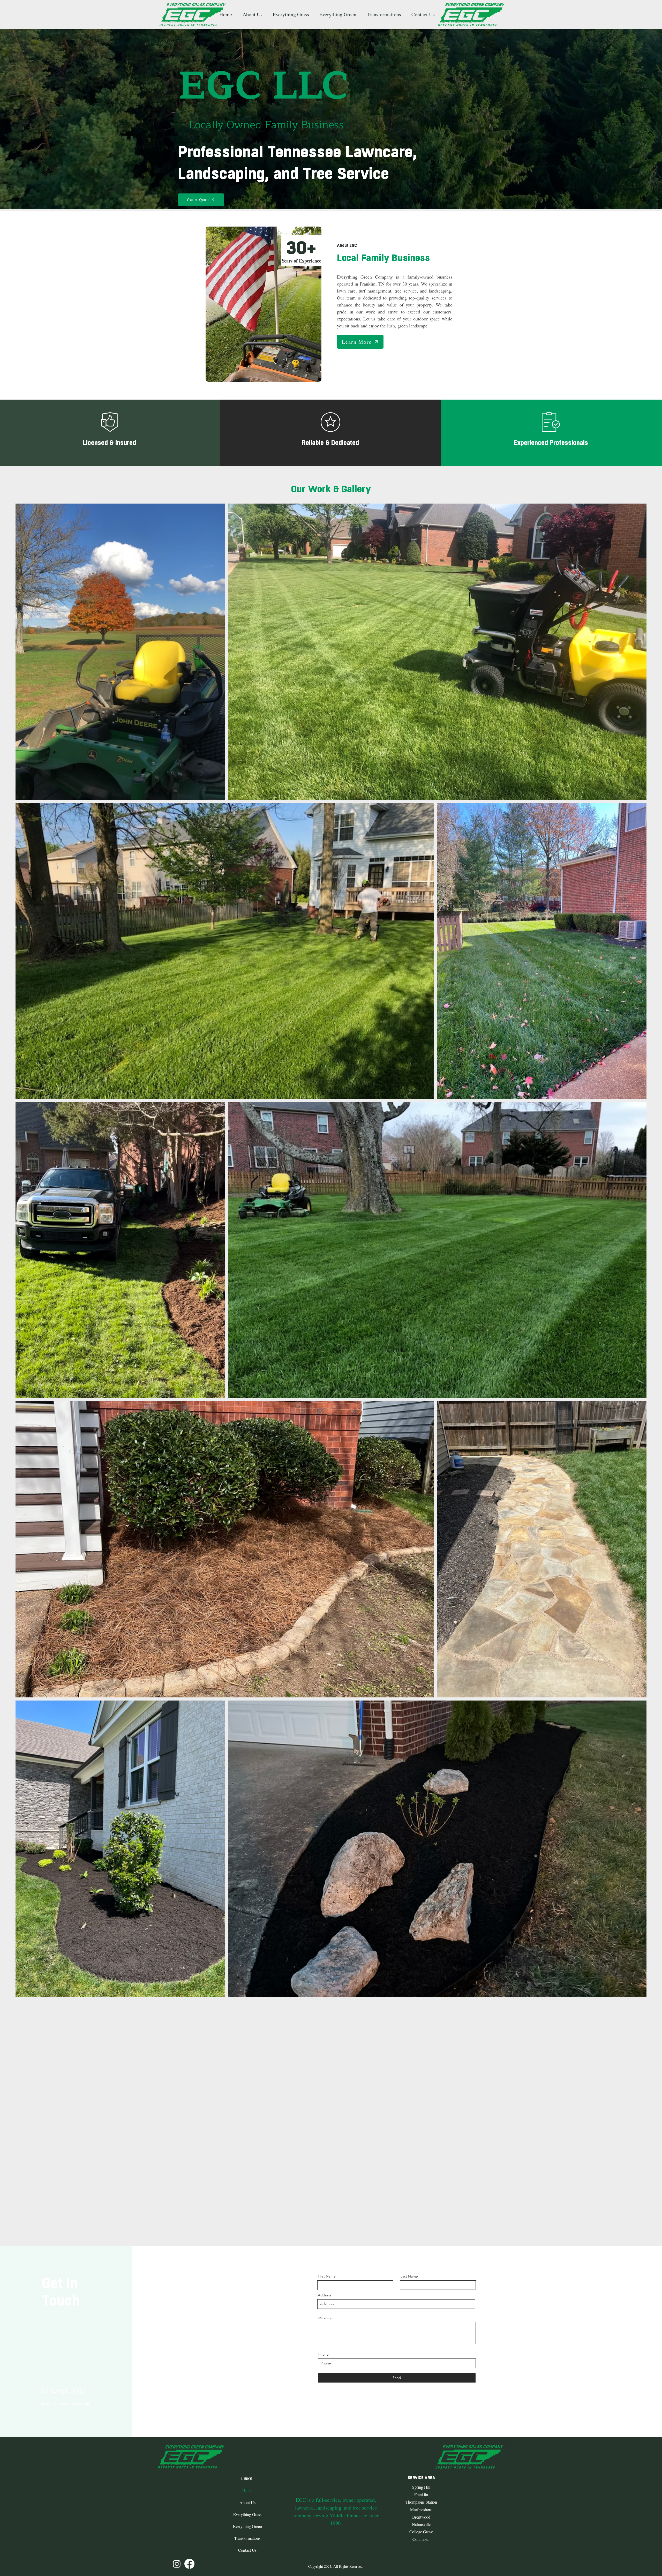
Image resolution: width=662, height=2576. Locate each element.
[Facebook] (189, 2564)
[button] (292, 14)
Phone (324, 2354)
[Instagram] (177, 2564)
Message (326, 2318)
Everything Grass (247, 2514)
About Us (247, 2502)
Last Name (409, 2276)
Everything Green (247, 2526)
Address (325, 2295)
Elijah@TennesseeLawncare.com (65, 2403)
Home (247, 2491)
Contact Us (247, 2550)
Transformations (247, 2538)
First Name (327, 2276)
